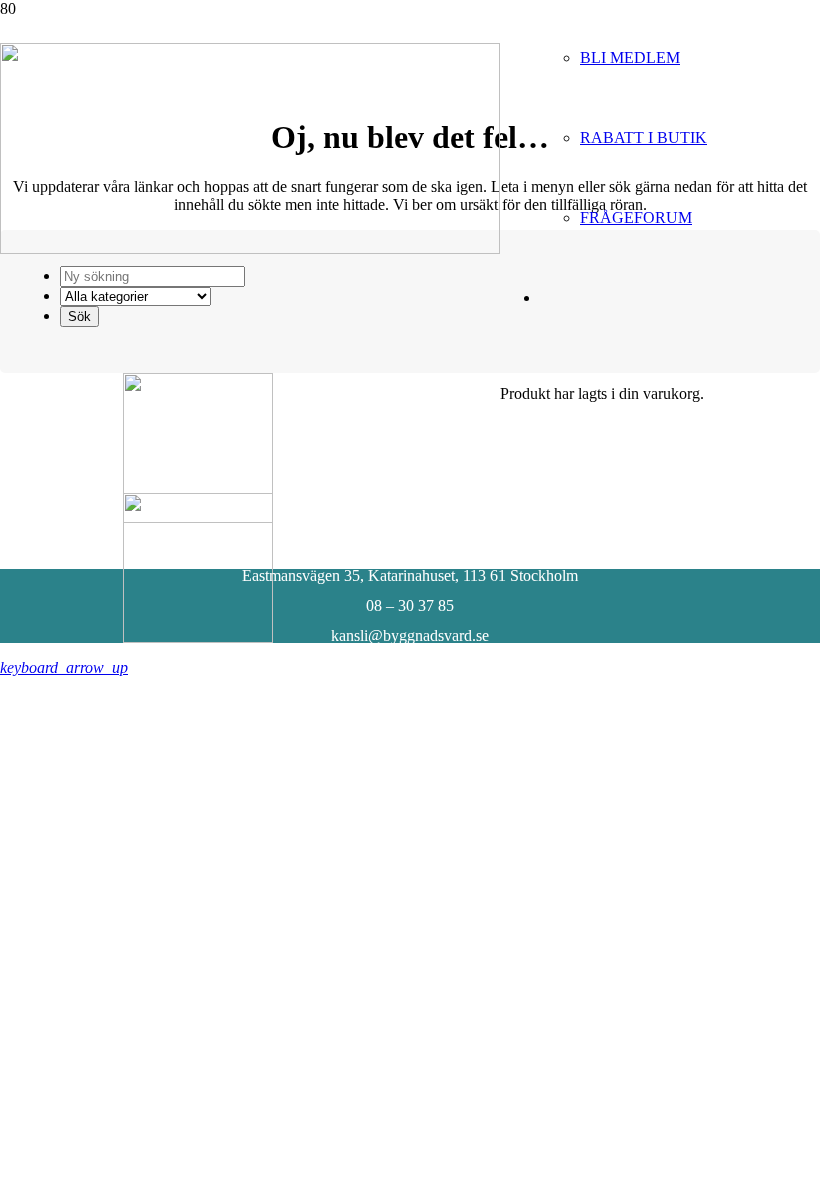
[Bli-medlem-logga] (198, 637)
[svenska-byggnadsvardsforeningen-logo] (250, 248)
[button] (64, 667)
